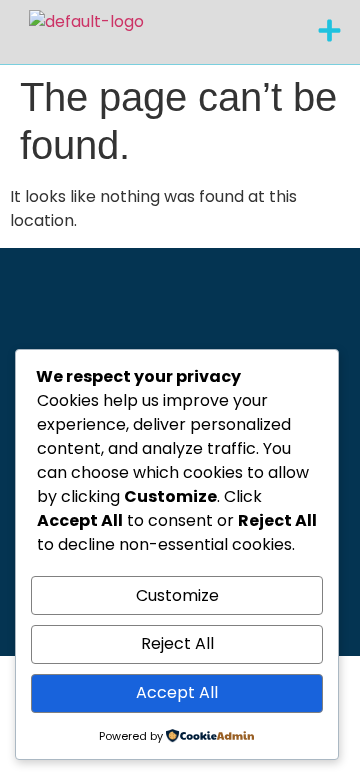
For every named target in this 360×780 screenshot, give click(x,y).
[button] (330, 32)
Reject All (177, 643)
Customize (177, 595)
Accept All (177, 692)
